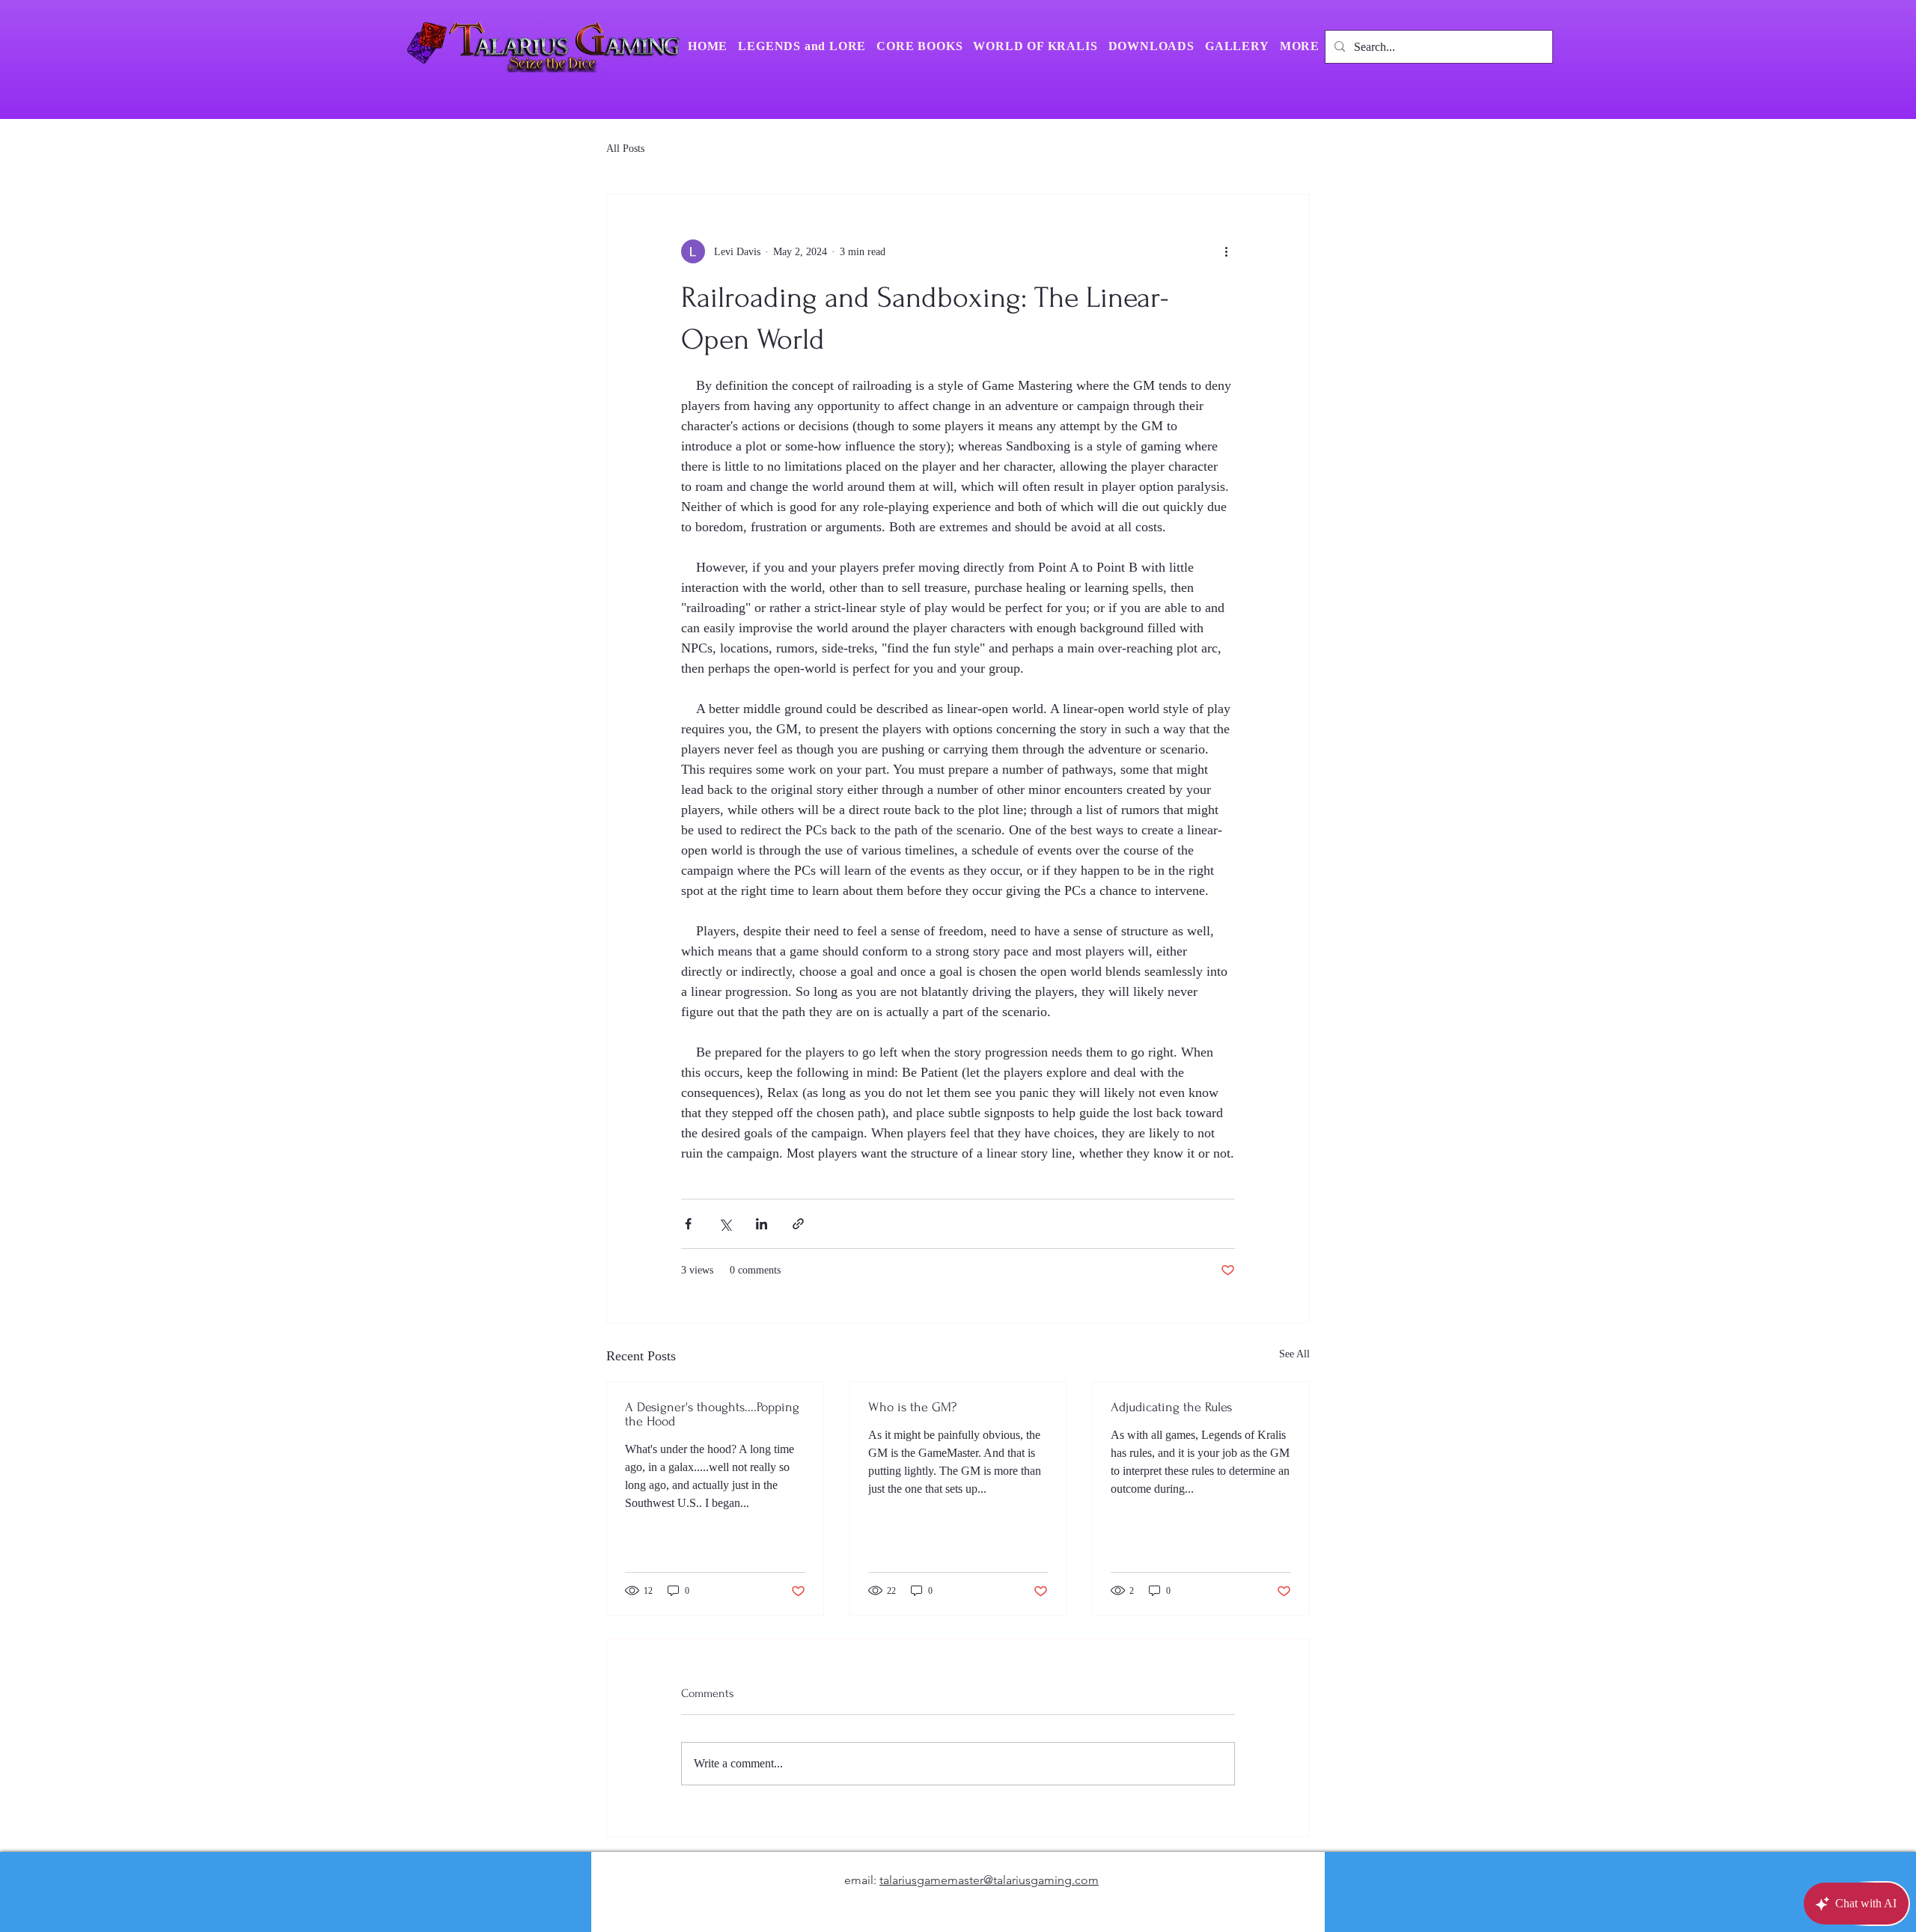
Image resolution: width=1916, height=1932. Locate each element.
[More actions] (1226, 251)
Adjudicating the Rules (1171, 1407)
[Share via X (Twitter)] (725, 1224)
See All (1294, 1354)
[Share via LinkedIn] (762, 1224)
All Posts (625, 149)
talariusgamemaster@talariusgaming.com (989, 1880)
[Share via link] (798, 1224)
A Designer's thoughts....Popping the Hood (712, 1414)
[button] (1300, 46)
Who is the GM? (912, 1407)
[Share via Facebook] (688, 1224)
